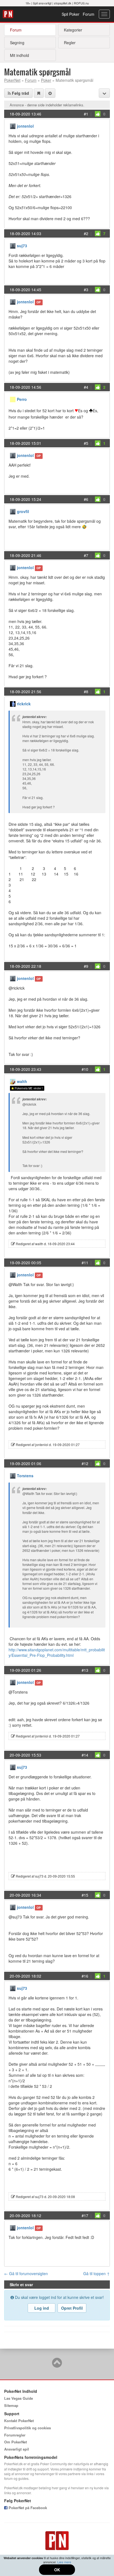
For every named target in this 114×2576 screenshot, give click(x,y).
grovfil (23, 511)
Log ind (42, 2308)
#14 (85, 1755)
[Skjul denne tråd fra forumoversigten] (50, 93)
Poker (46, 80)
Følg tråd (20, 93)
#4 (86, 387)
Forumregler (15, 2435)
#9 (86, 966)
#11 (85, 1263)
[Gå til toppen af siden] (57, 2365)
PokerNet (9, 14)
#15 (85, 1895)
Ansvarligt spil (17, 2449)
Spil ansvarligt (42, 3)
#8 (86, 692)
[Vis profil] (13, 126)
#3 (86, 290)
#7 (86, 555)
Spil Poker (71, 14)
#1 (86, 114)
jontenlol (25, 126)
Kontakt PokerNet (19, 2421)
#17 (85, 2215)
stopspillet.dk (63, 3)
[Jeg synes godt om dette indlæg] (98, 114)
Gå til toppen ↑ (97, 2273)
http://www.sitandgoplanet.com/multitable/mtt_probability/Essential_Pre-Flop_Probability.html (57, 1652)
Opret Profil (72, 2308)
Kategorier (73, 30)
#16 (85, 1976)
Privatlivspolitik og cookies (28, 2428)
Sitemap (11, 2405)
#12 (85, 1463)
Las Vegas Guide (19, 2398)
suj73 (22, 246)
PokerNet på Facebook (27, 2508)
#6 (86, 499)
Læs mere (64, 2562)
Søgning (17, 43)
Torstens (25, 1476)
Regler (70, 43)
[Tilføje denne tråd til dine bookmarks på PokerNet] (39, 93)
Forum (89, 14)
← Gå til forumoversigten (26, 2273)
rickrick (24, 704)
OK (57, 2570)
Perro (22, 399)
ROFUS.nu (81, 3)
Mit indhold (20, 55)
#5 (86, 443)
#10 (85, 1069)
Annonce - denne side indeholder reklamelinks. (47, 105)
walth (22, 1081)
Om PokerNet (15, 2442)
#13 (85, 1670)
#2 (86, 233)
